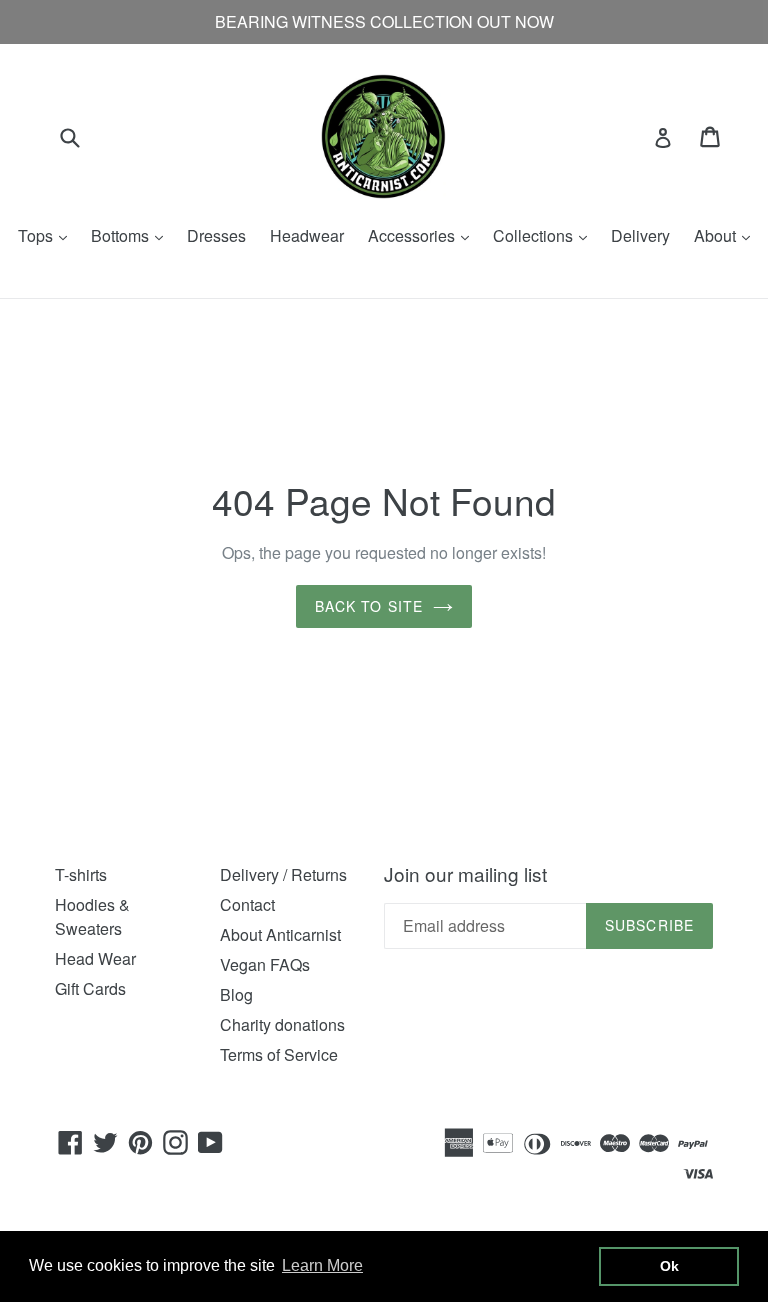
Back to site (369, 606)
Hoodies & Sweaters (92, 916)
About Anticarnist (280, 934)
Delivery (640, 235)
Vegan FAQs (265, 964)
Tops (47, 235)
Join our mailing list (465, 874)
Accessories (423, 235)
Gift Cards (90, 988)
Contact (247, 904)
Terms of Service (279, 1054)
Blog (236, 994)
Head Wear (95, 958)
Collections (545, 235)
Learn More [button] (322, 1265)
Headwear (307, 235)
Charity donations (282, 1024)
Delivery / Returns (283, 874)
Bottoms (132, 235)
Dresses (216, 235)
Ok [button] (669, 1266)
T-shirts (81, 874)
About (727, 235)
